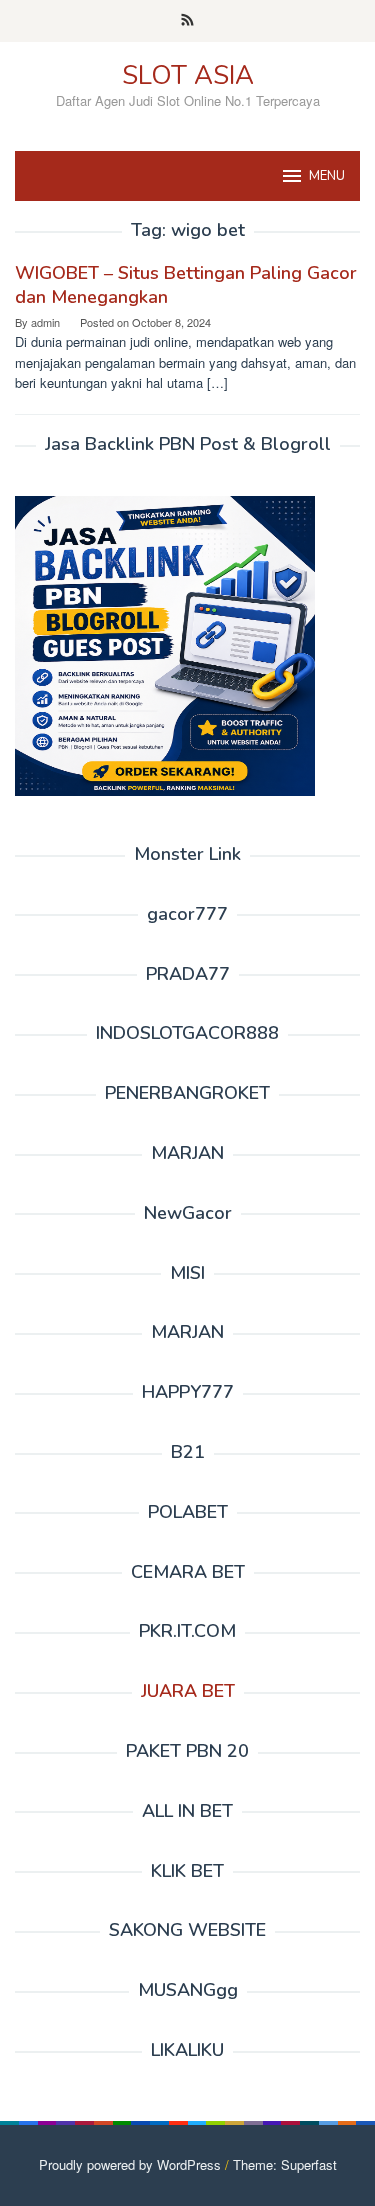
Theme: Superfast (285, 2164)
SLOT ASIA (188, 75)
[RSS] (187, 21)
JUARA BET (188, 1691)
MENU (327, 176)
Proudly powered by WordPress (130, 2164)
